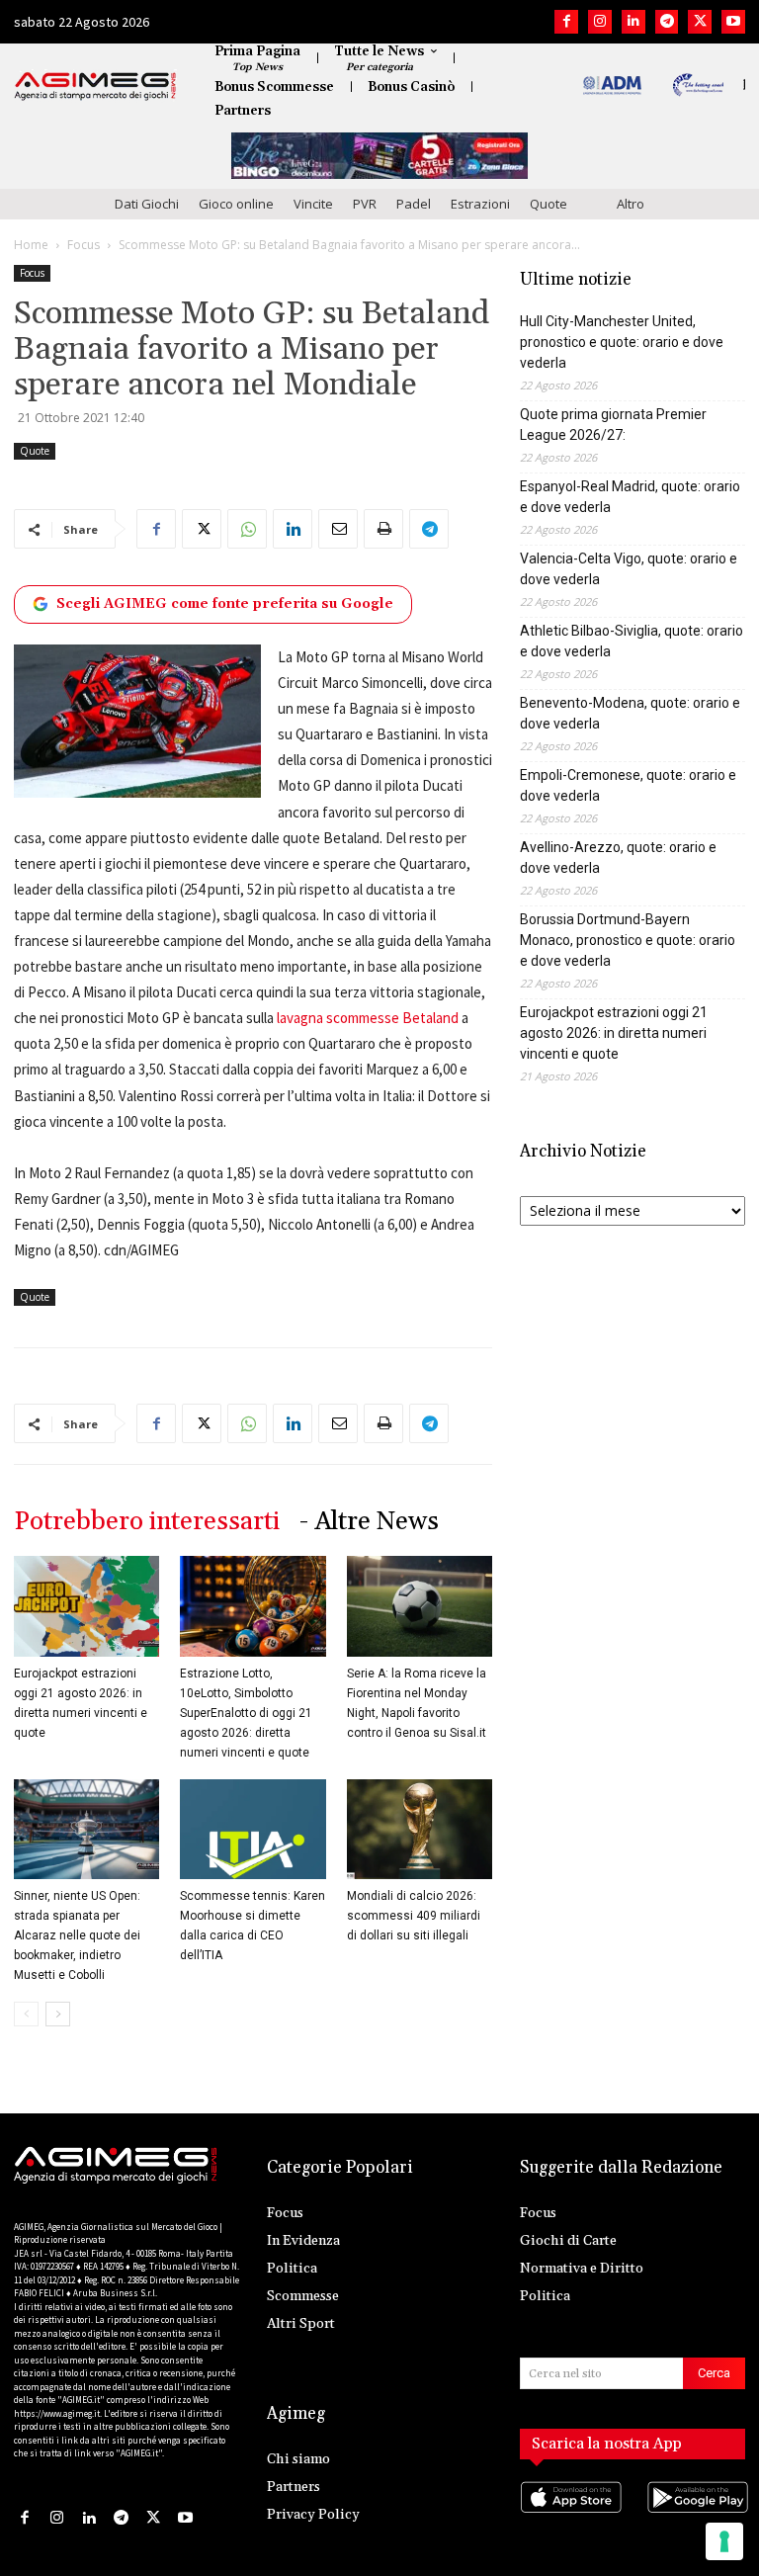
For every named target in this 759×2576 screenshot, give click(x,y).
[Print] (383, 529)
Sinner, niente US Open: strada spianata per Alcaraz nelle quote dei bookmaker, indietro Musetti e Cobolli (77, 1935)
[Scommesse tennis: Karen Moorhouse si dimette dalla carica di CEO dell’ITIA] (253, 1829)
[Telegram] (667, 22)
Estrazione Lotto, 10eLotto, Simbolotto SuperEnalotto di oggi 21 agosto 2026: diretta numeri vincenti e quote (246, 1713)
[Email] (338, 529)
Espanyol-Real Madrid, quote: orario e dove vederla (630, 497)
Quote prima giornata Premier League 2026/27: (613, 425)
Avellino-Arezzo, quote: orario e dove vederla (618, 858)
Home (31, 245)
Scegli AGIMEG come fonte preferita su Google (225, 604)
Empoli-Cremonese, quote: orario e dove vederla (628, 785)
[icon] (569, 2517)
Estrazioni (480, 204)
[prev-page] (26, 2014)
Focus (84, 245)
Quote (548, 204)
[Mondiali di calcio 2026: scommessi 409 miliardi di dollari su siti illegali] (420, 1829)
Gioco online (236, 204)
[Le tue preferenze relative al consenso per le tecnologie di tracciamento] (724, 2541)
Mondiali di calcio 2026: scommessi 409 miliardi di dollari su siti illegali (414, 1916)
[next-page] (58, 2014)
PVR (365, 204)
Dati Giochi (147, 204)
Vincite (313, 204)
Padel (414, 204)
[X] (700, 22)
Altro (631, 204)
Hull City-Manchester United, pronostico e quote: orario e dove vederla (622, 342)
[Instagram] (600, 22)
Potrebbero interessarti (147, 1522)
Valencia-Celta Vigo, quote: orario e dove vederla (629, 569)
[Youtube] (733, 22)
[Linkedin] (633, 22)
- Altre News (369, 1522)
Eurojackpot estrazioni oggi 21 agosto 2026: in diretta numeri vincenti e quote (614, 1033)
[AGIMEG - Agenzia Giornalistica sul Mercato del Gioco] (95, 86)
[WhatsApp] (247, 529)
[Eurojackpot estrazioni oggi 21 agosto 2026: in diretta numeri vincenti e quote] (86, 1606)
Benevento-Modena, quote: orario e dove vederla (630, 713)
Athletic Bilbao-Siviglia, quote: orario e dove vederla (632, 641)
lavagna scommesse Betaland (368, 1018)
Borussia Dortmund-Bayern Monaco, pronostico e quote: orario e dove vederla (628, 940)
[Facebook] (566, 22)
